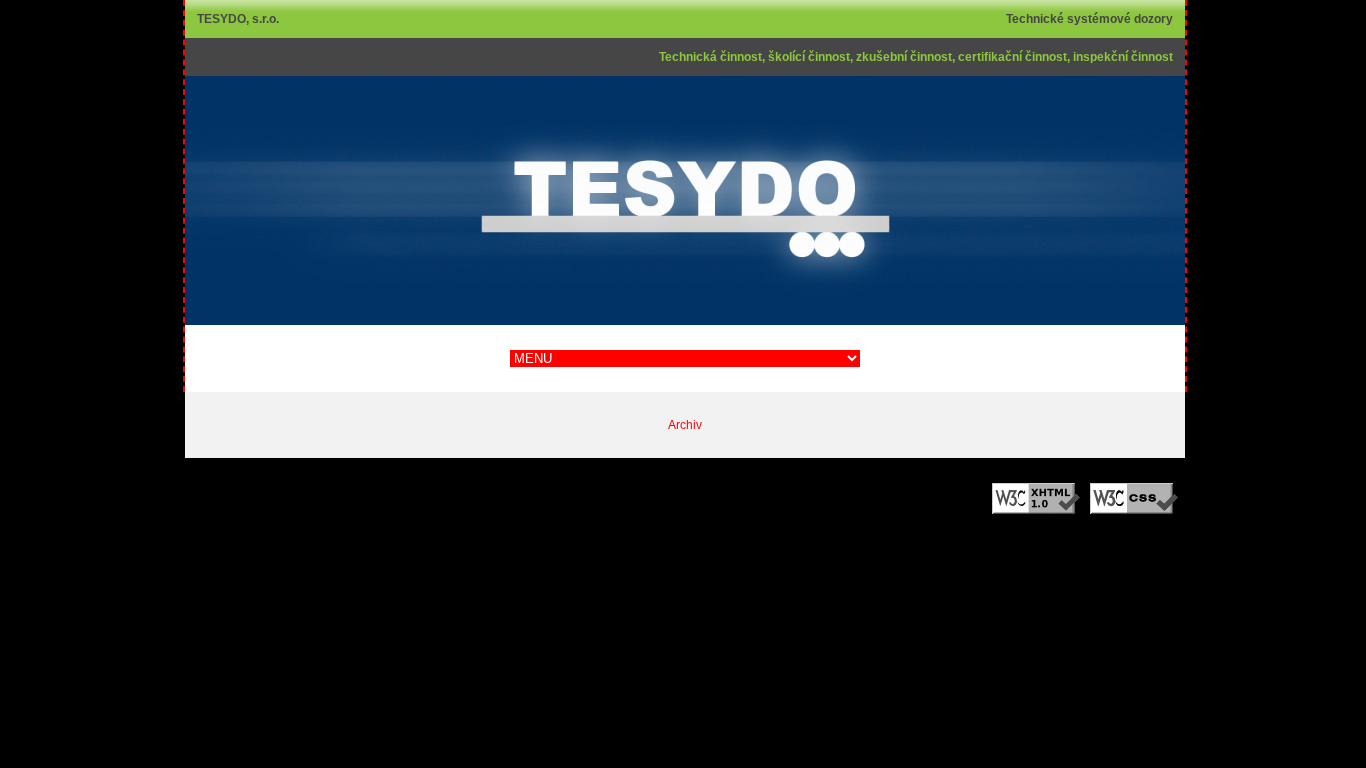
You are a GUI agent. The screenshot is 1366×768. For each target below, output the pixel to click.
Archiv (685, 425)
